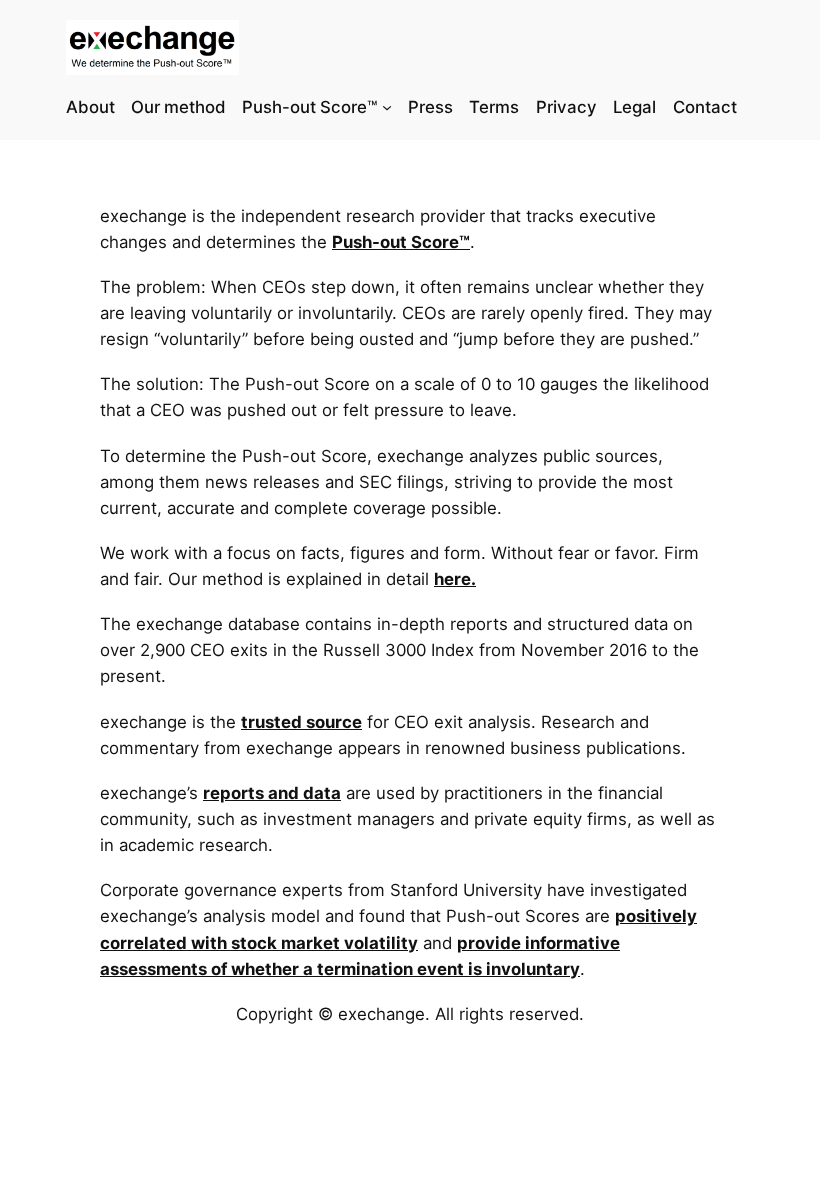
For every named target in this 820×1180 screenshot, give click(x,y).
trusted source (301, 722)
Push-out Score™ (401, 242)
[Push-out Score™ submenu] (387, 107)
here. (455, 579)
